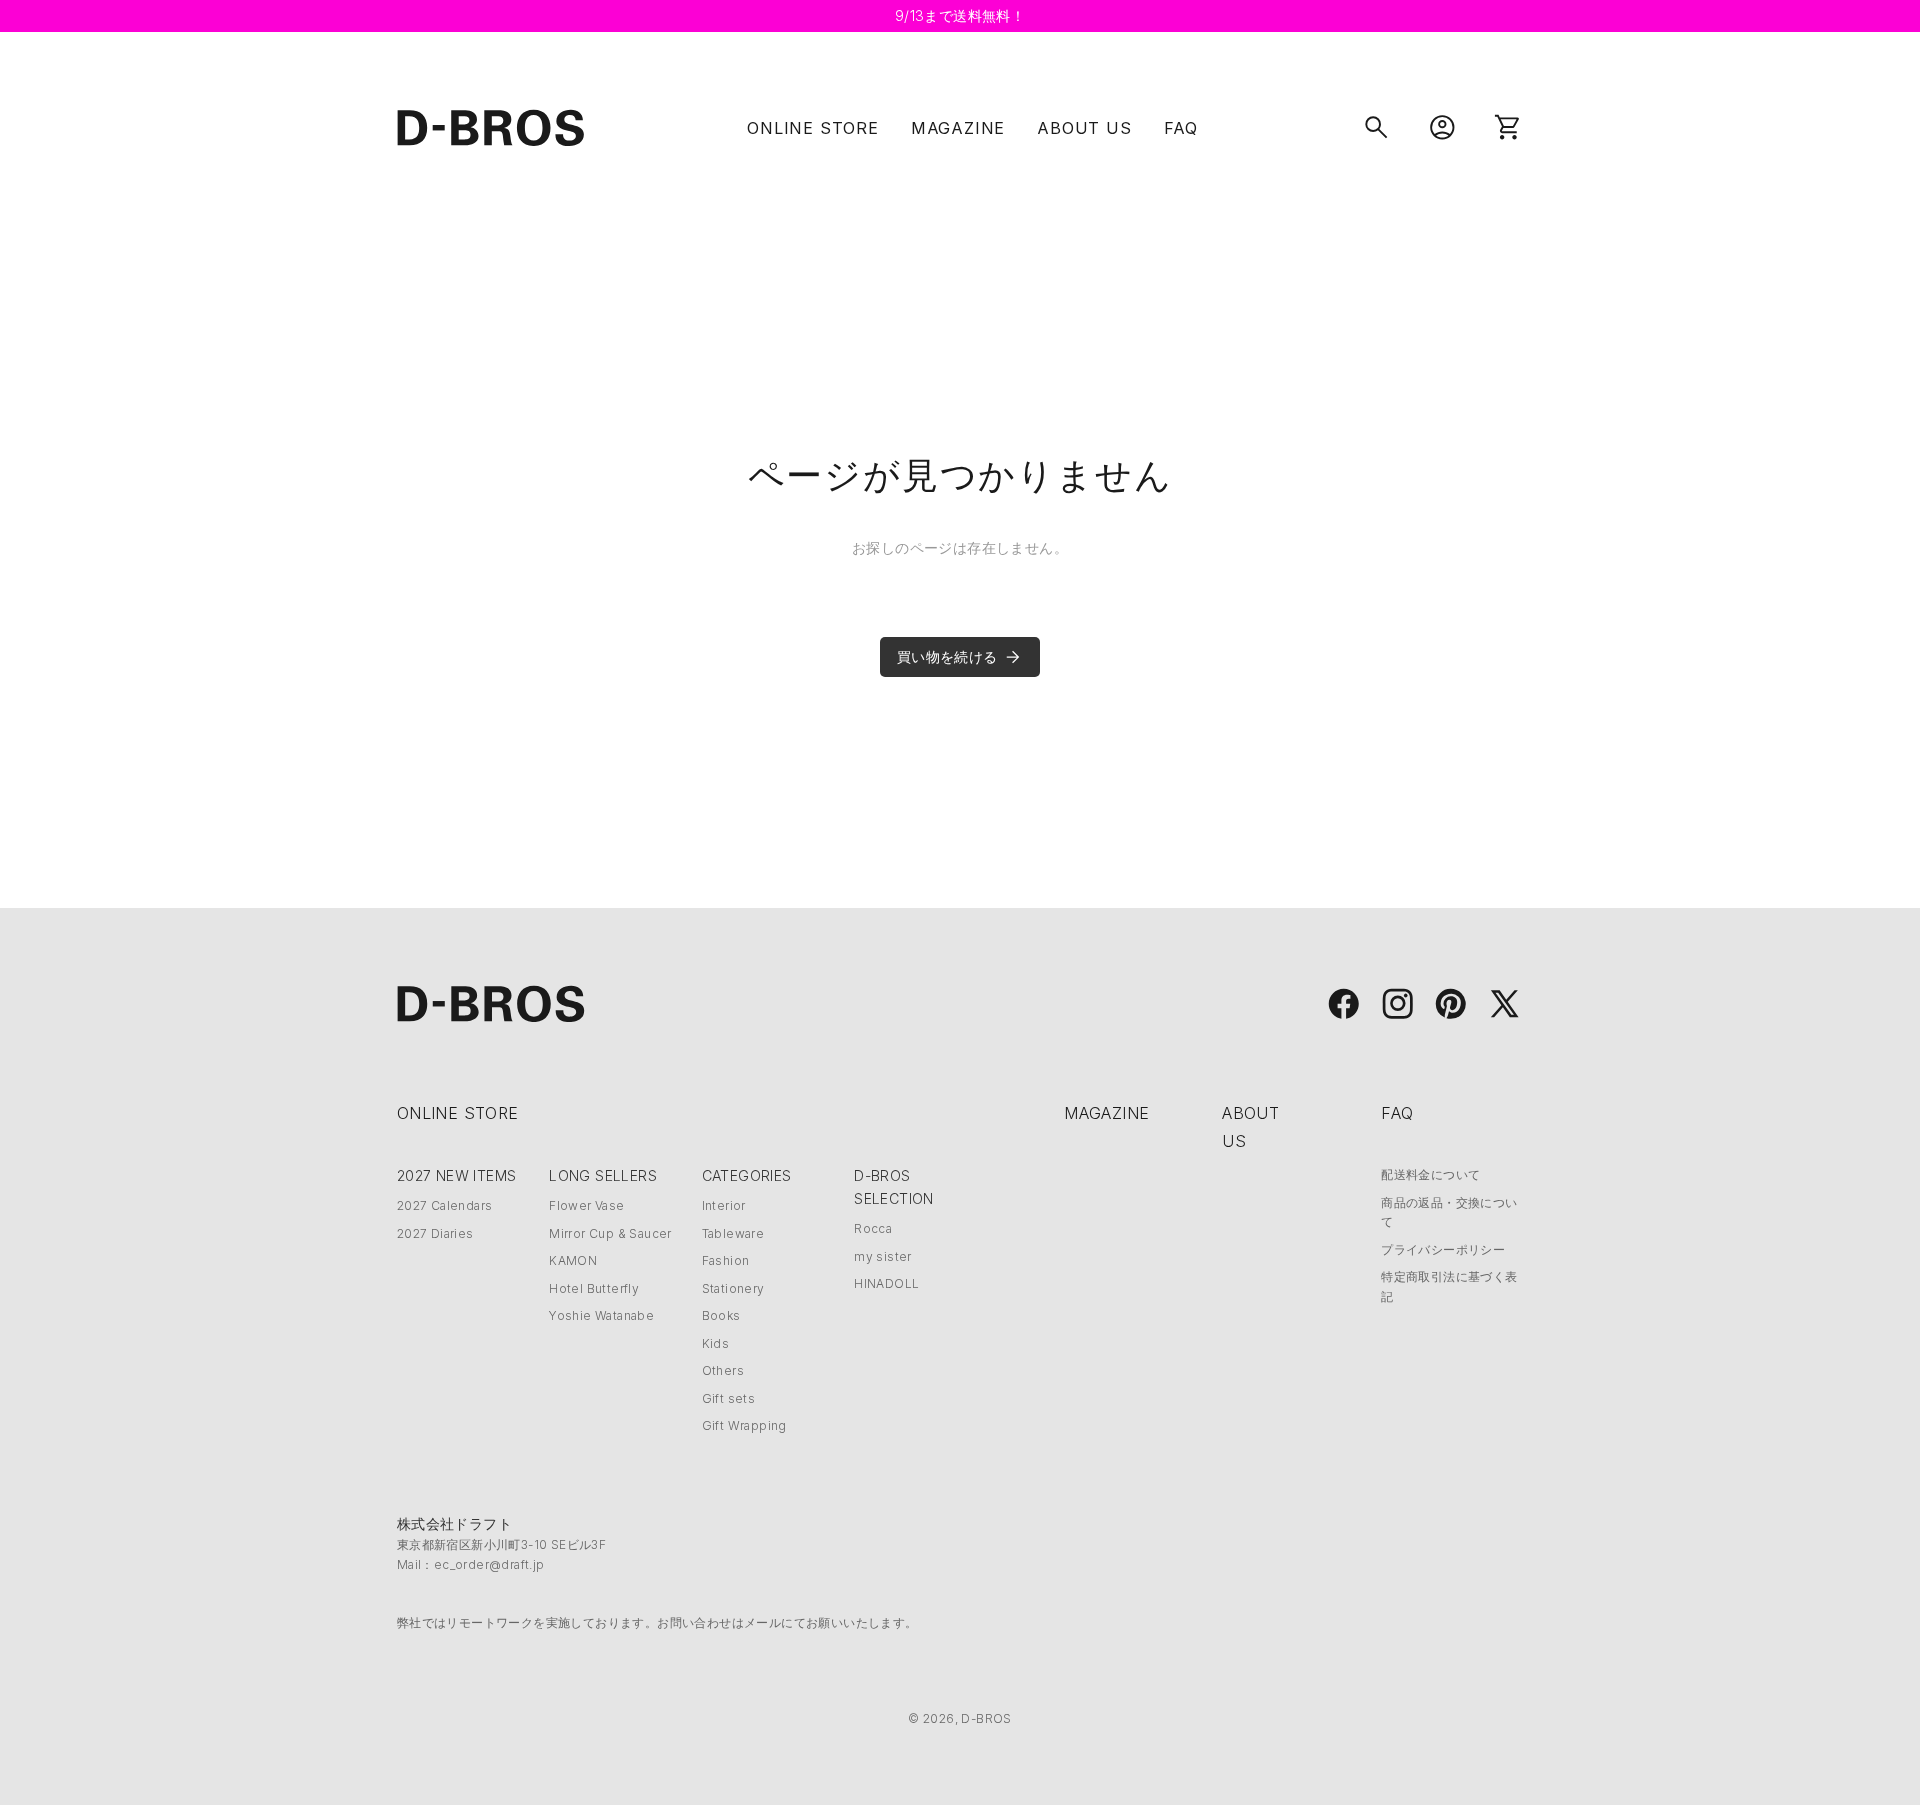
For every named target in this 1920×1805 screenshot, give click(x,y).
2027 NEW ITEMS (457, 1175)
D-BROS (986, 1718)
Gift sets (729, 1398)
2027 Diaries (435, 1233)
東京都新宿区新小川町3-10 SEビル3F (501, 1544)
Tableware (733, 1233)
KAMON (573, 1260)
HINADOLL (886, 1283)
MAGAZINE (958, 128)
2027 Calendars (445, 1205)
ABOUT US (1084, 128)
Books (721, 1315)
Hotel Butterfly (594, 1288)
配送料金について (1430, 1174)
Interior (724, 1205)
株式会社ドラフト (454, 1523)
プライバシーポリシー (1443, 1249)
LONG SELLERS (603, 1175)
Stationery (733, 1288)
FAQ (1181, 128)
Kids (716, 1343)
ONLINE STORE (813, 128)
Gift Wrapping (744, 1425)
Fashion (726, 1260)
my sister (883, 1256)
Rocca (873, 1228)
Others (723, 1370)
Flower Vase (586, 1205)
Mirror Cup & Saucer (610, 1233)
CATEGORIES (747, 1175)
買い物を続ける (947, 656)
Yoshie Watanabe (601, 1315)
